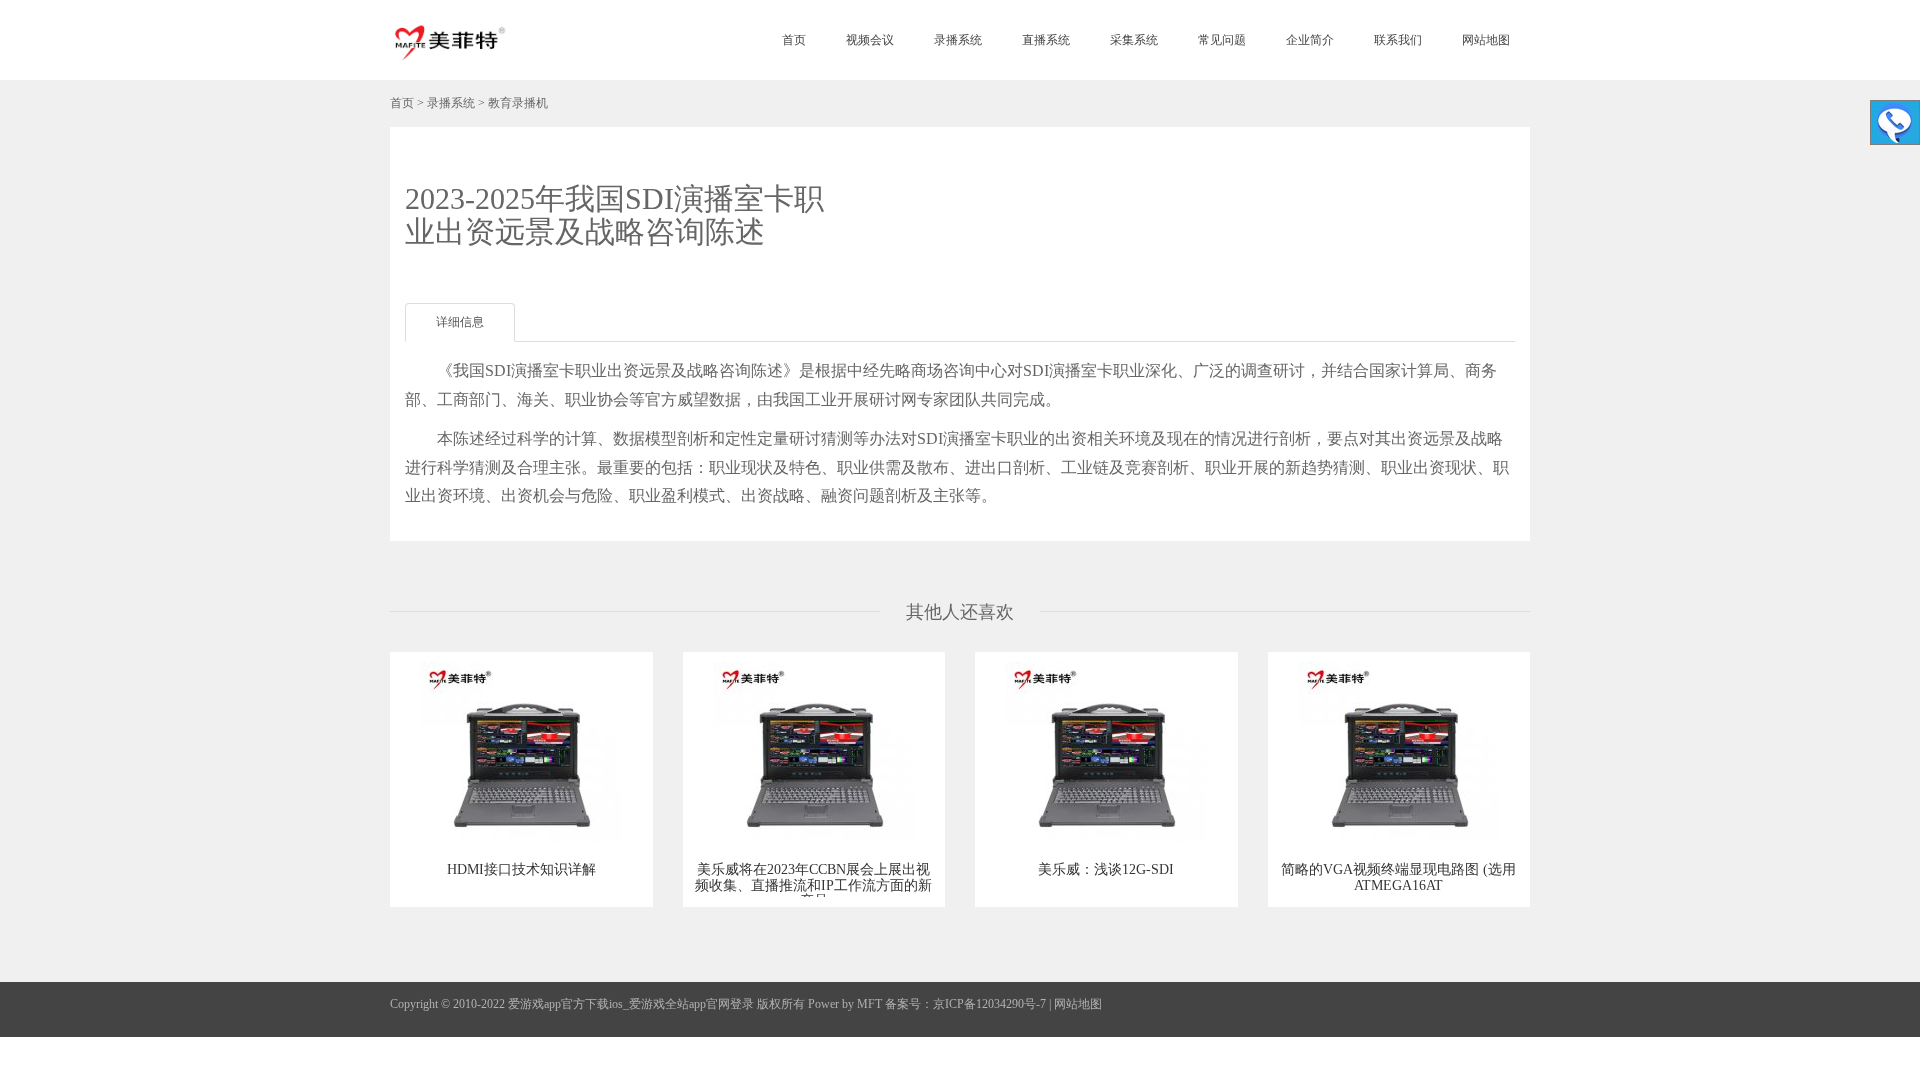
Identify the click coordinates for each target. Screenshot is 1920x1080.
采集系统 (1134, 40)
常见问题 (1222, 40)
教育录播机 (518, 103)
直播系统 (1046, 40)
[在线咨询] (1895, 122)
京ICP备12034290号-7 (989, 1004)
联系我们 (1398, 40)
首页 (794, 40)
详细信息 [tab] (460, 322)
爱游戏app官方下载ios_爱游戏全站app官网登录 (631, 1004)
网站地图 (1486, 40)
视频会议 (870, 40)
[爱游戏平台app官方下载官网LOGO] (449, 40)
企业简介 (1310, 40)
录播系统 (958, 40)
